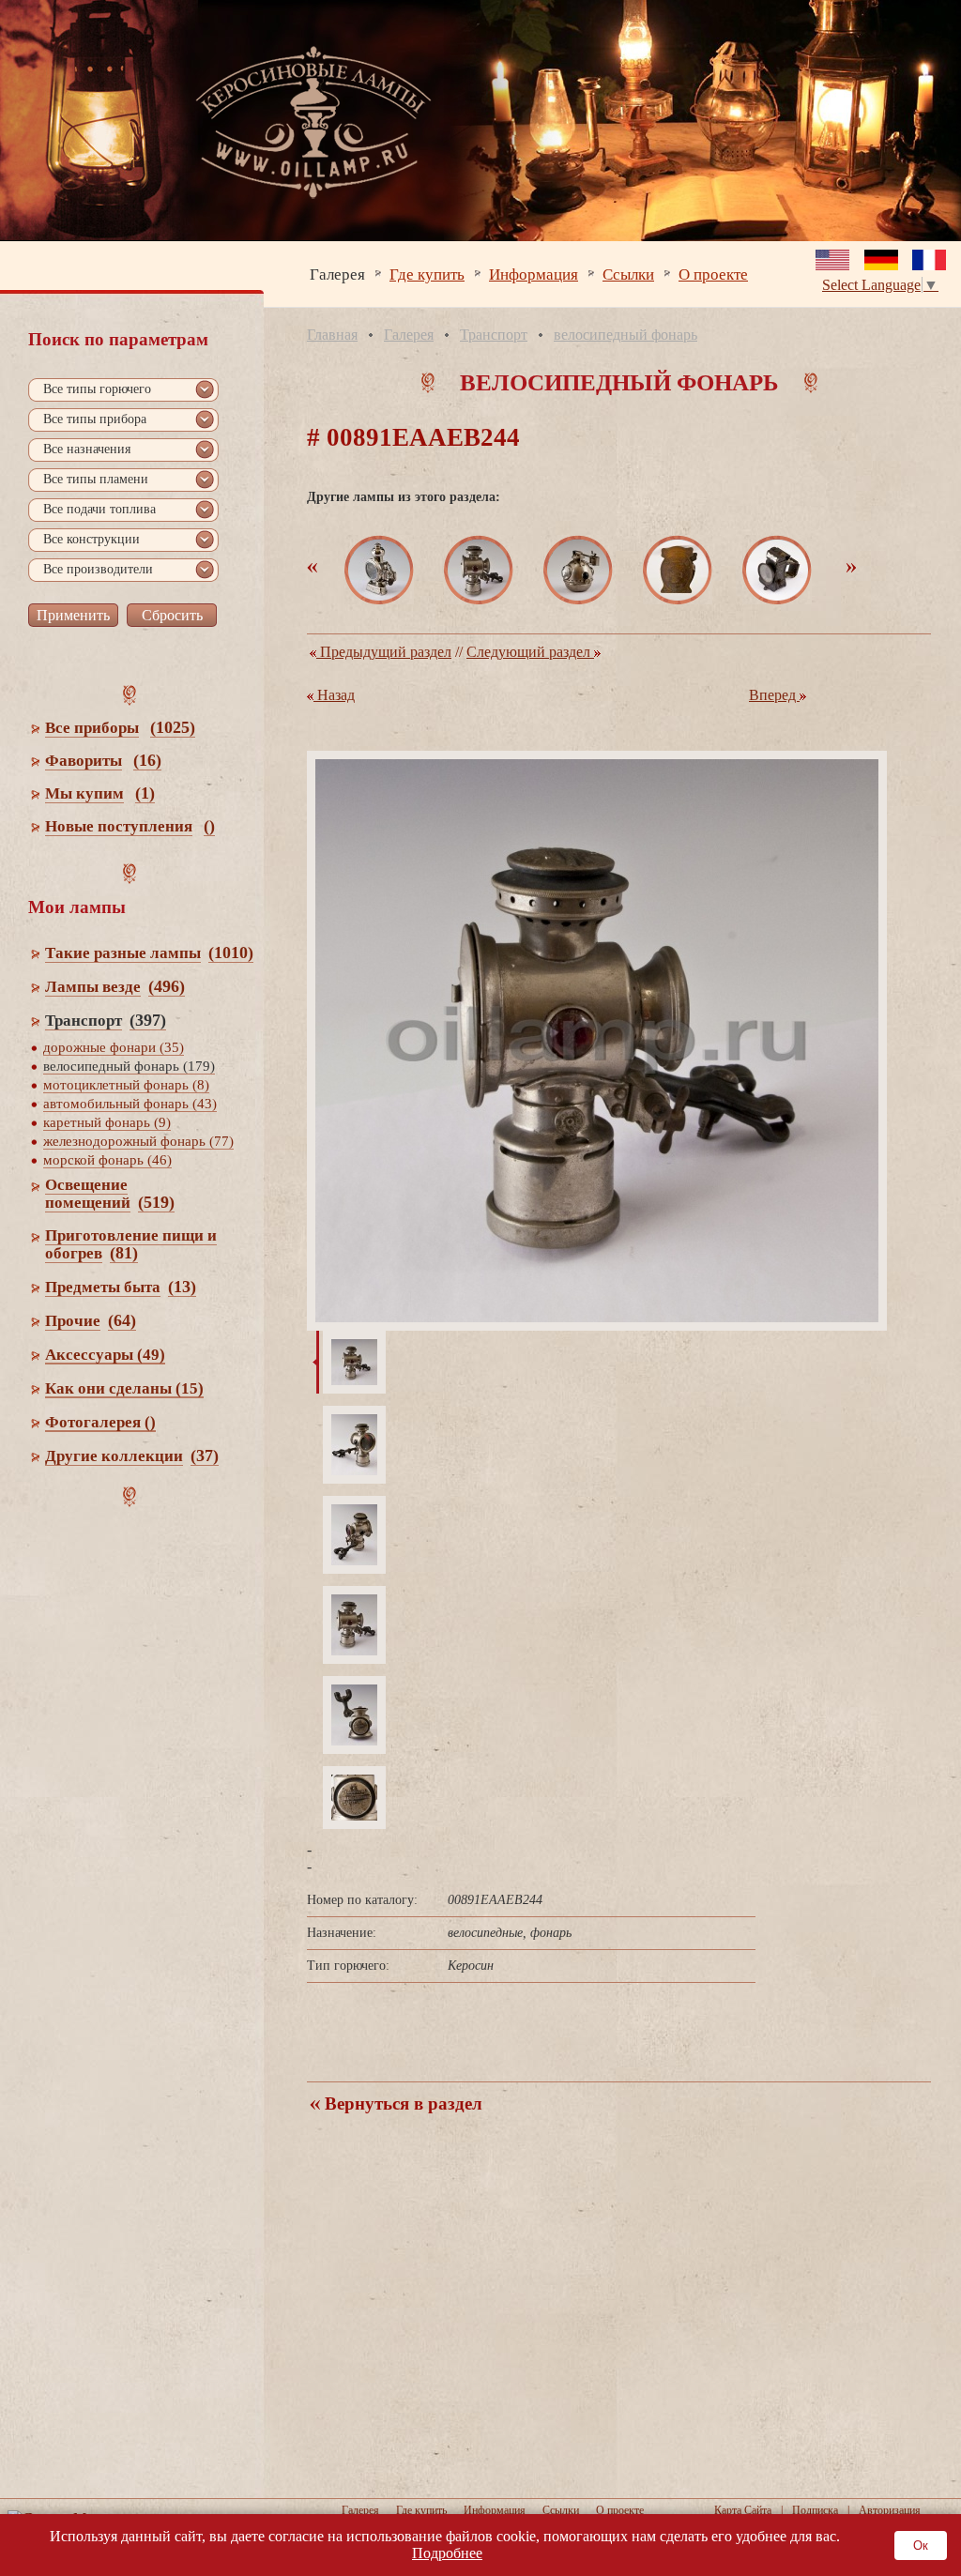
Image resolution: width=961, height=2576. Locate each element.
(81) (124, 1253)
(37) (205, 1456)
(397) (148, 1020)
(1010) (231, 953)
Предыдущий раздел (384, 652)
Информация (534, 274)
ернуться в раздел (401, 2103)
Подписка (815, 2510)
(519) (156, 1202)
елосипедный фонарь (625, 335)
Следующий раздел (530, 652)
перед (774, 695)
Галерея (337, 274)
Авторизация (890, 2510)
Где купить (427, 274)
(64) (122, 1320)
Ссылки (628, 274)
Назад (334, 695)
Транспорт (494, 335)
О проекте (713, 274)
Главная (332, 335)
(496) (167, 986)
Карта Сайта (743, 2510)
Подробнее (447, 2553)
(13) (182, 1287)
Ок (921, 2546)
